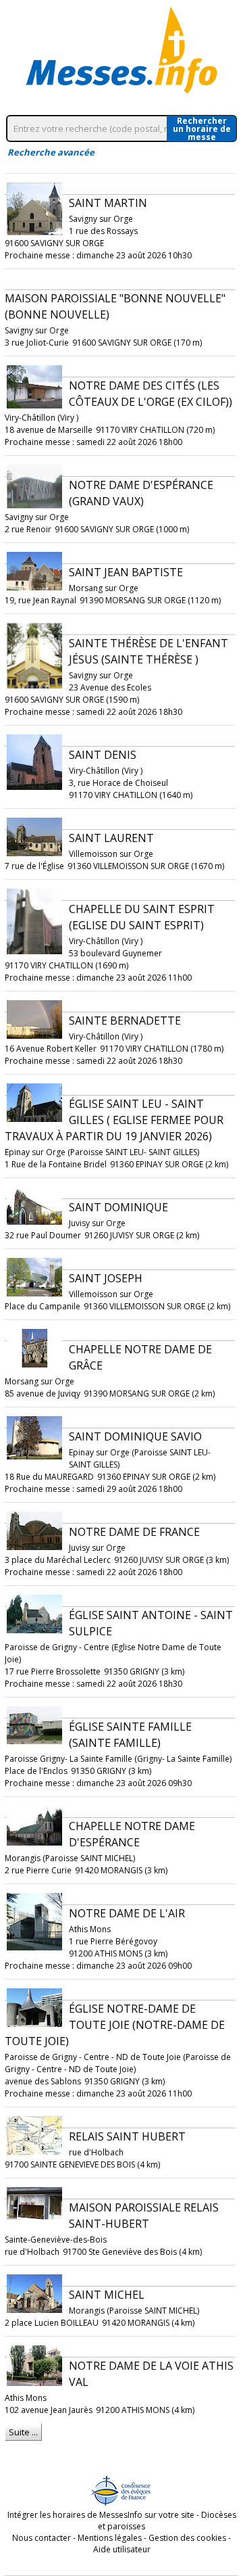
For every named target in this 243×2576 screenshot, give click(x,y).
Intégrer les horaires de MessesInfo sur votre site (101, 2515)
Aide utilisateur (122, 2549)
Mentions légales (110, 2538)
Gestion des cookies (187, 2538)
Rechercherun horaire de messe (202, 128)
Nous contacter (42, 2538)
